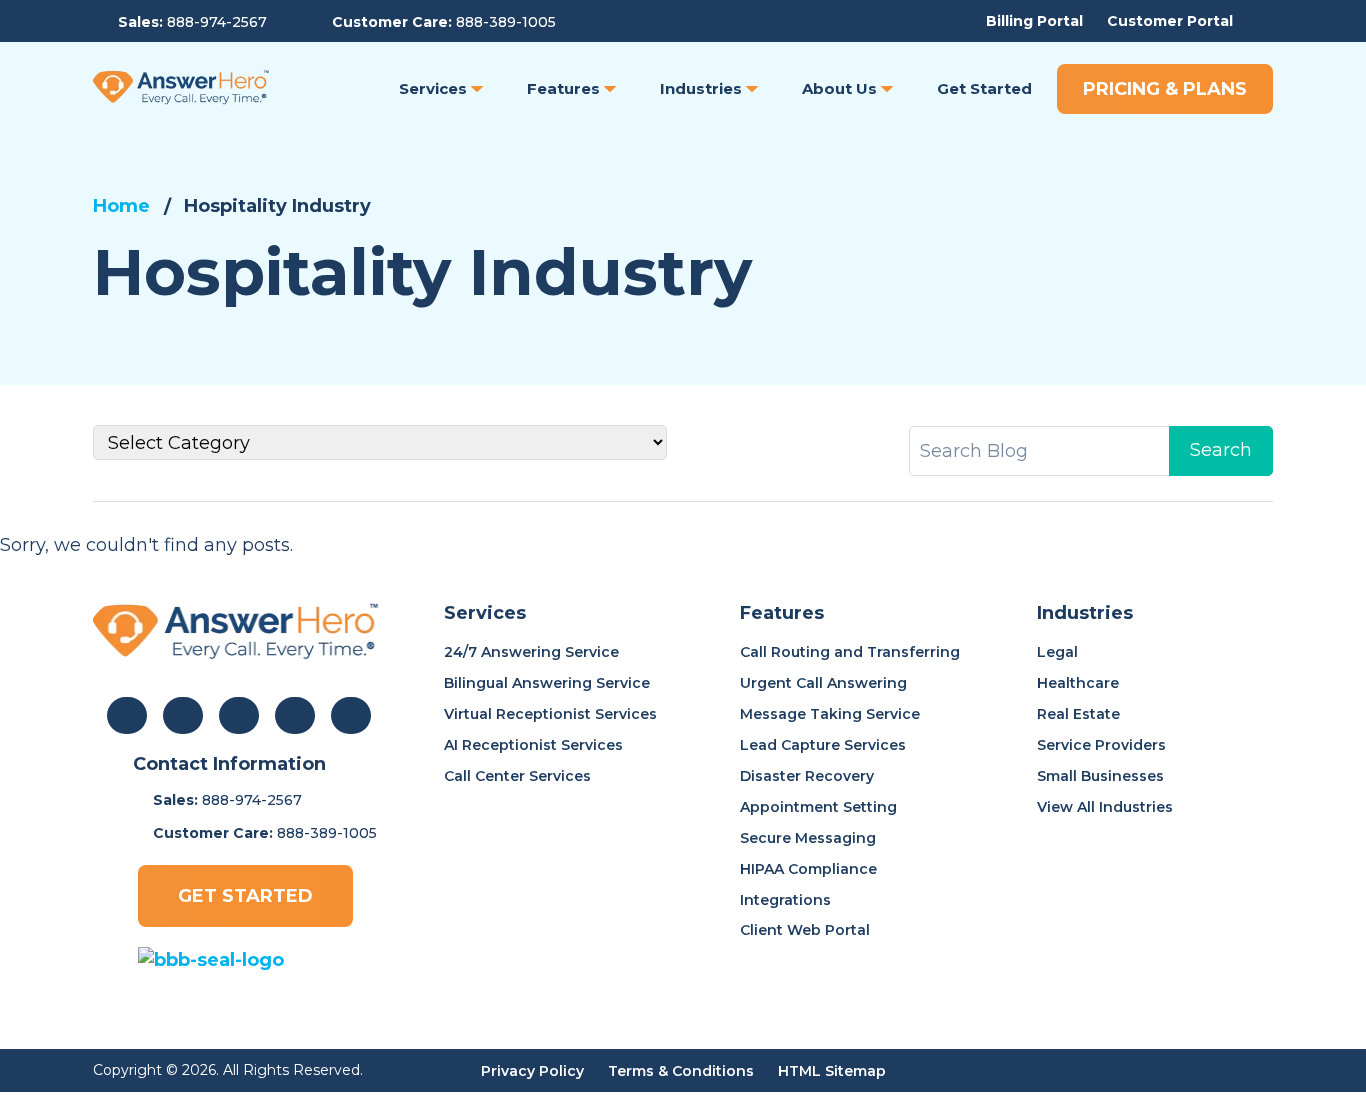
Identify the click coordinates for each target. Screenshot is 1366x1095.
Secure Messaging (808, 838)
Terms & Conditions (681, 1071)
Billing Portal (1034, 21)
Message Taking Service (830, 714)
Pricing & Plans (1165, 89)
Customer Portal (1170, 21)
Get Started (245, 896)
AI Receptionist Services (533, 745)
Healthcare (1078, 683)
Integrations (785, 900)
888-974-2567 (217, 22)
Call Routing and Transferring (850, 652)
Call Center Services (517, 776)
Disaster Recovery (807, 776)
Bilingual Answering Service (547, 683)
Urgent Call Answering (823, 683)
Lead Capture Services (823, 745)
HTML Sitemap (832, 1071)
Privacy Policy (532, 1071)
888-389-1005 (506, 22)
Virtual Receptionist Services (550, 714)
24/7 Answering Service (531, 652)
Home (121, 206)
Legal (1057, 652)
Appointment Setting (818, 807)
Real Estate (1078, 714)
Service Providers (1101, 745)
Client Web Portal (805, 930)
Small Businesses (1100, 776)
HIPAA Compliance (808, 869)
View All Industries (1105, 807)
